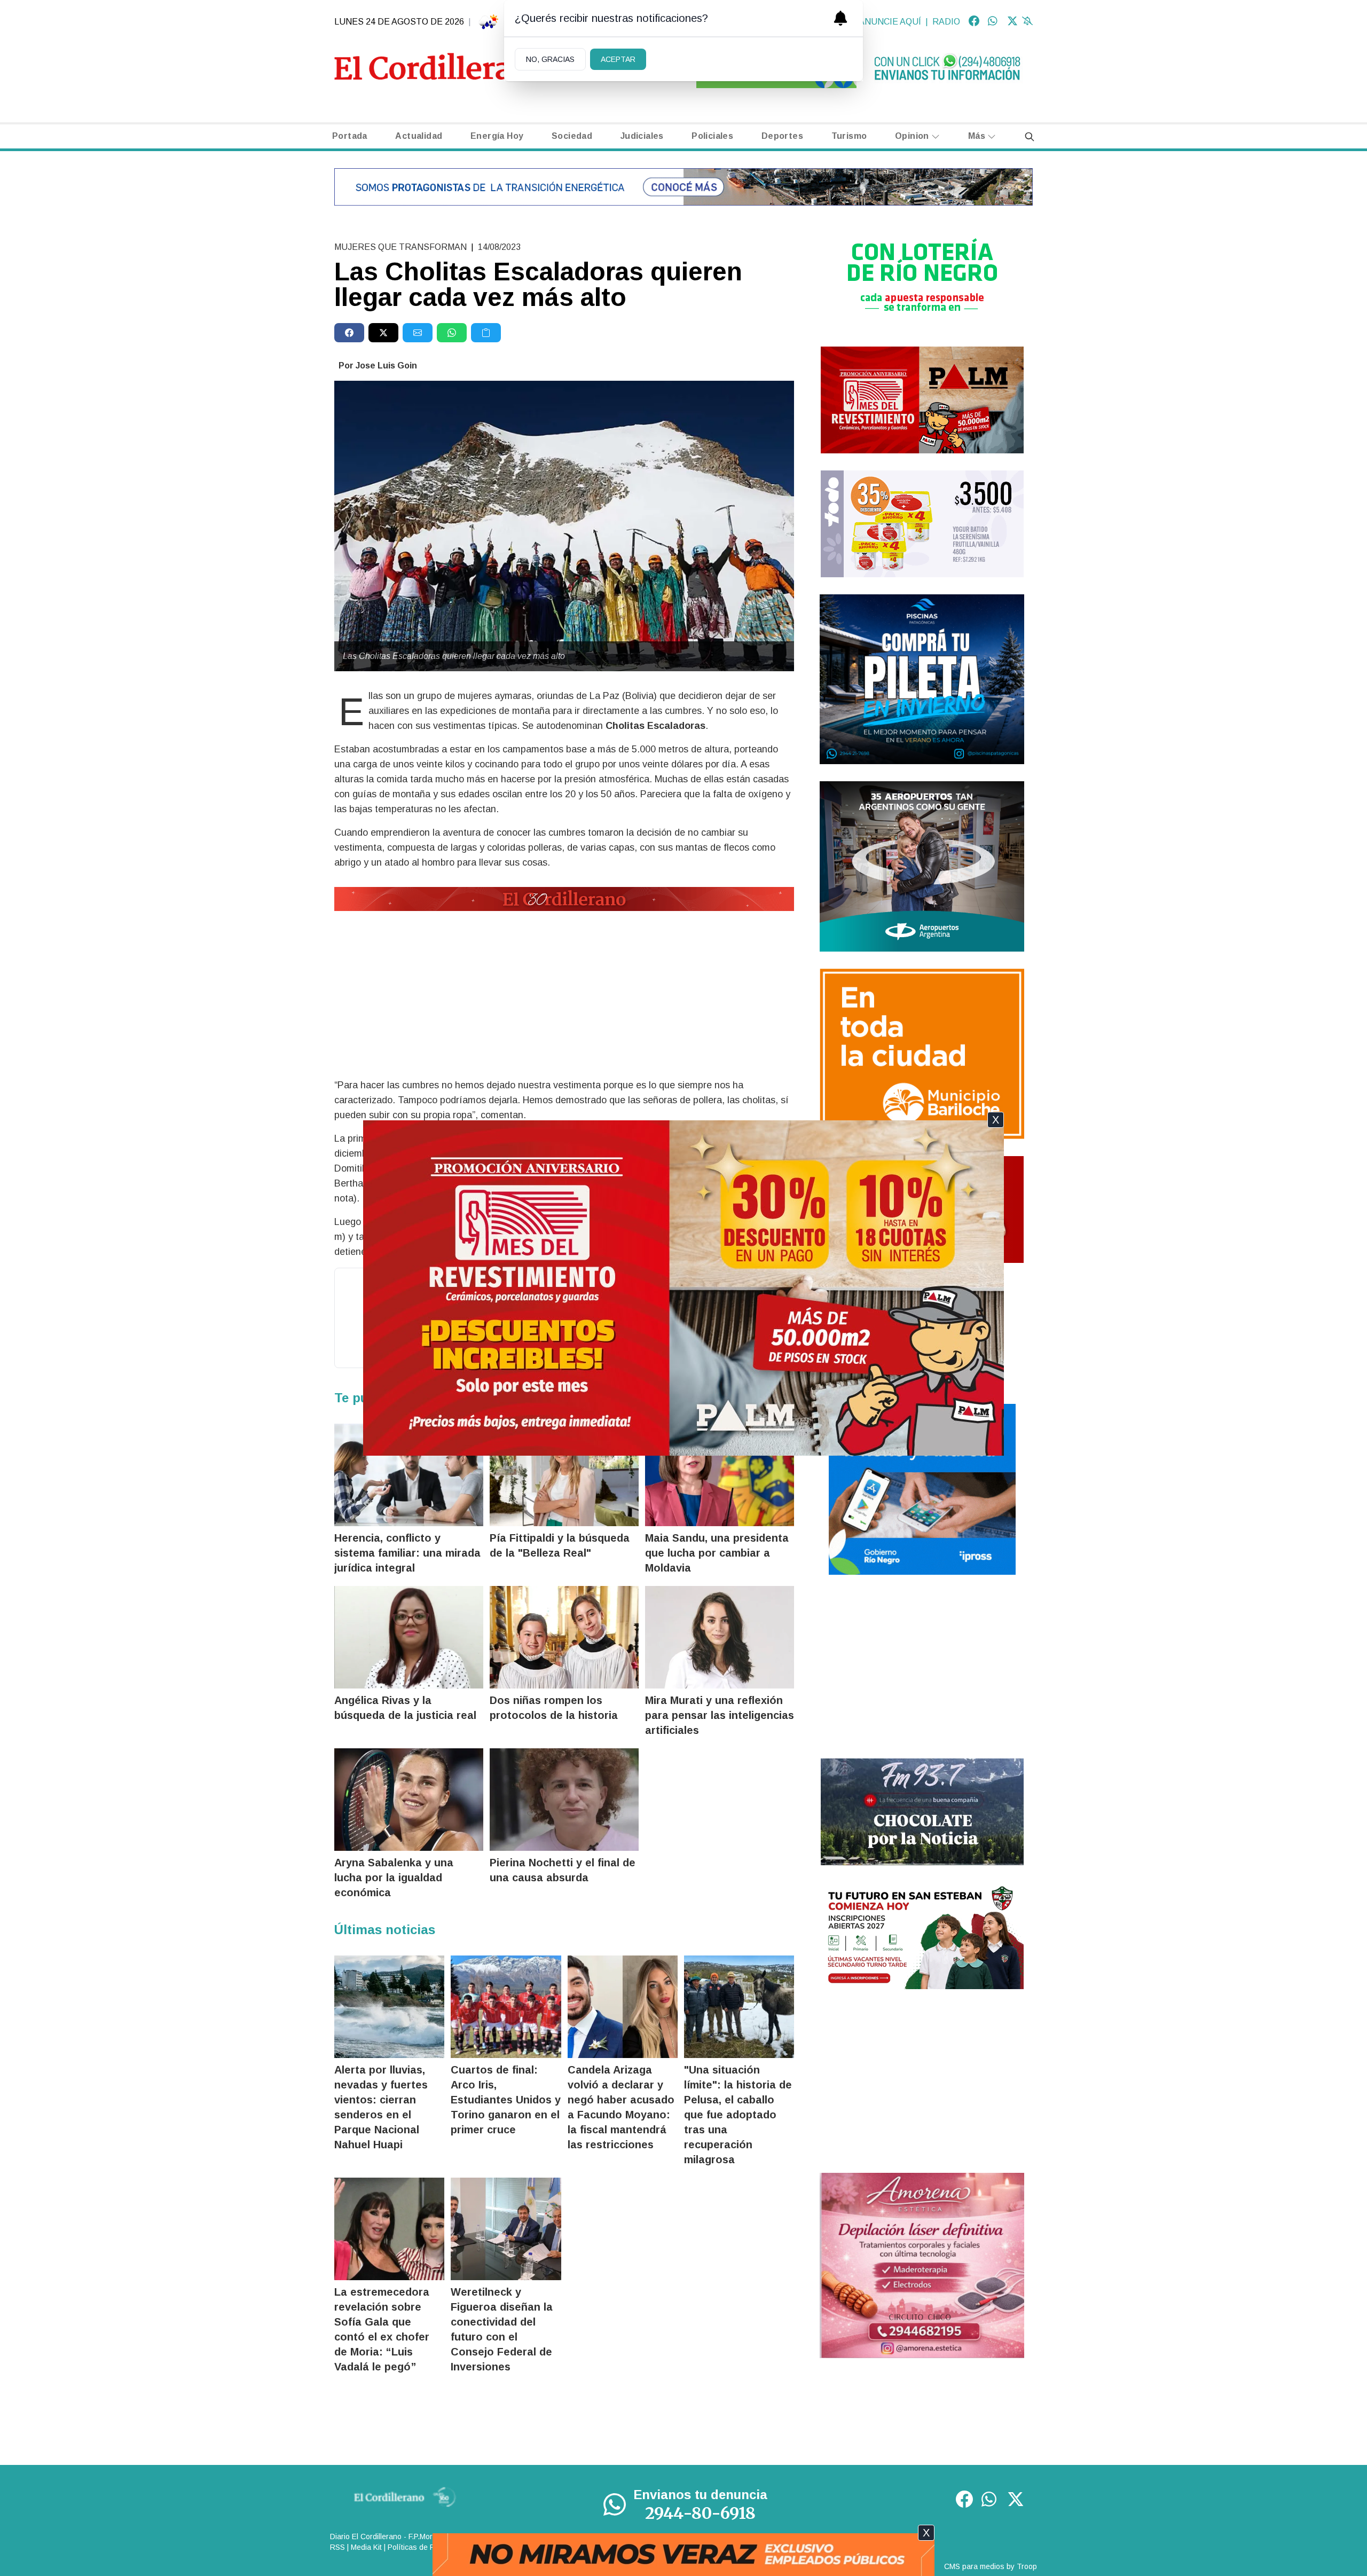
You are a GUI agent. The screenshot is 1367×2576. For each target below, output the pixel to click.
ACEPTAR (618, 59)
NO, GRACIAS (550, 59)
